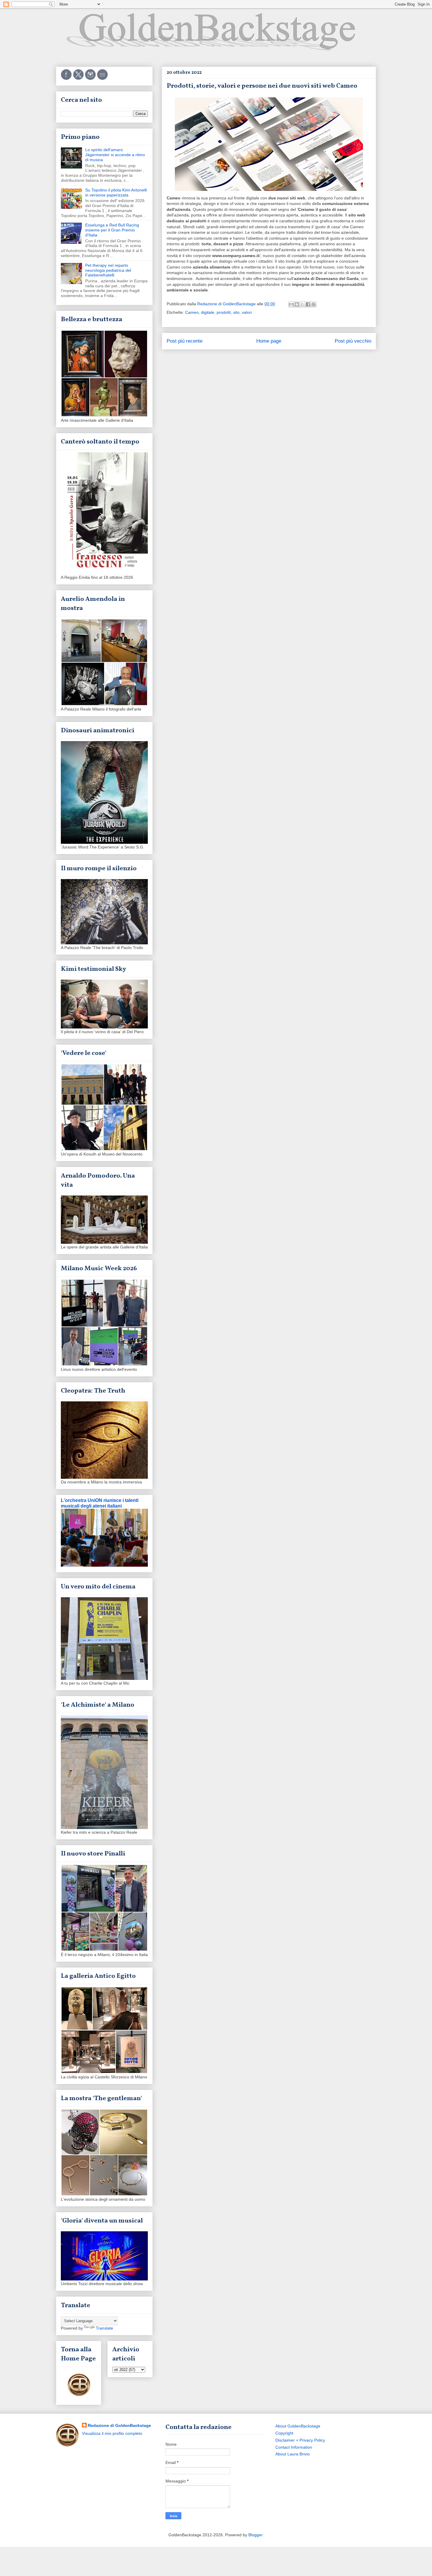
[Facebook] (67, 79)
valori (247, 312)
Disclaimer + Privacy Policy (300, 2440)
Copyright (284, 2433)
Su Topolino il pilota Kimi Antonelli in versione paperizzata (116, 192)
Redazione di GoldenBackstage (119, 2425)
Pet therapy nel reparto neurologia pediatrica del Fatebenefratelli (108, 270)
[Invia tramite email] (291, 304)
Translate (104, 2328)
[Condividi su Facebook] (308, 304)
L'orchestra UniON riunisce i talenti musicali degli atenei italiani (100, 1503)
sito (236, 312)
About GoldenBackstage (298, 2426)
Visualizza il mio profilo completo (112, 2433)
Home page (269, 341)
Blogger (255, 2535)
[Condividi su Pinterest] (314, 304)
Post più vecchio (353, 341)
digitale (208, 312)
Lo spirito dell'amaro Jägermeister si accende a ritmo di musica (115, 155)
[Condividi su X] (302, 304)
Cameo (192, 312)
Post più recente (185, 341)
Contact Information (294, 2447)
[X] (79, 79)
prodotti (224, 312)
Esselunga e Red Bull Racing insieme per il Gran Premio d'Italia (112, 230)
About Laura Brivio (293, 2454)
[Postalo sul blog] (297, 304)
